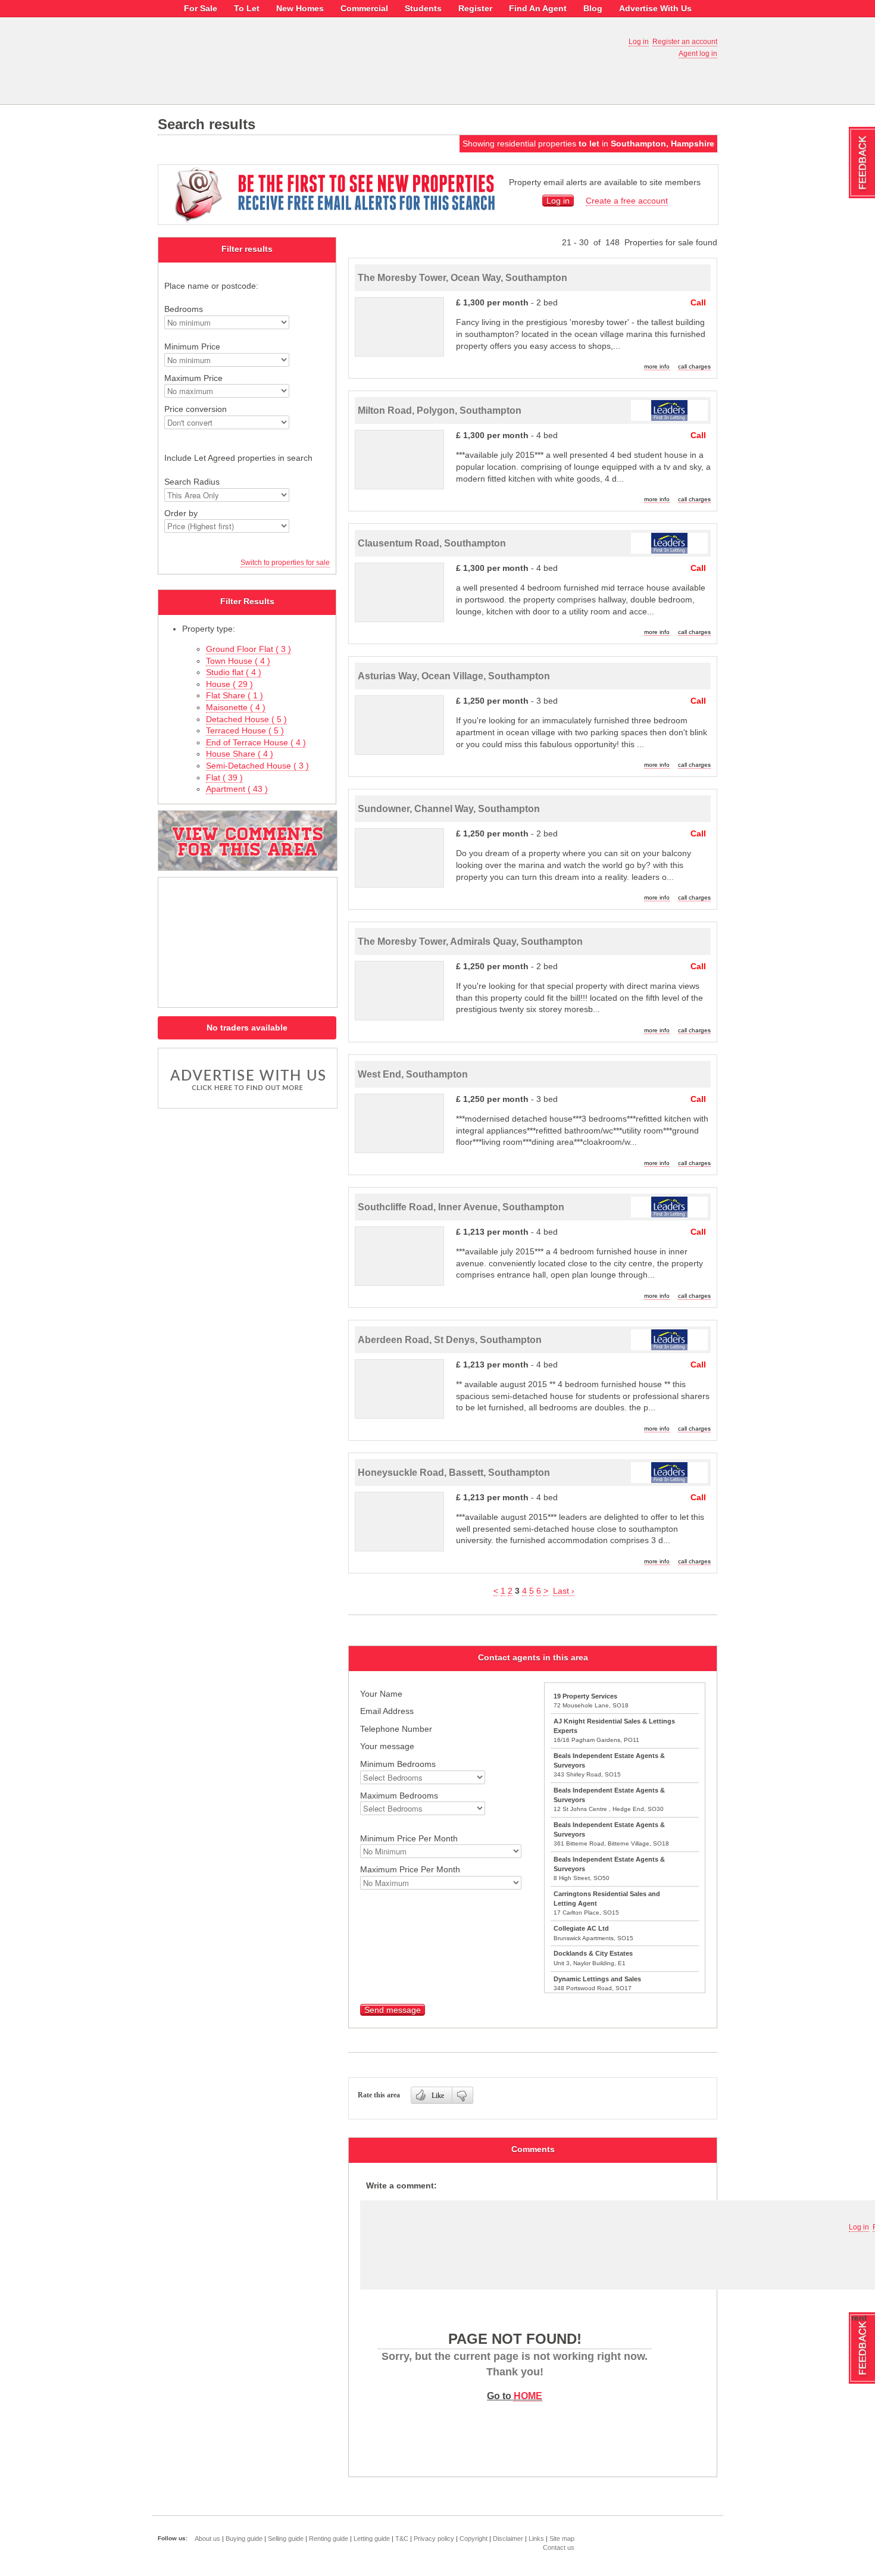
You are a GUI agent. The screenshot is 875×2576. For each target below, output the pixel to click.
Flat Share (235, 695)
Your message (387, 1746)
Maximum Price (193, 378)
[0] (463, 2095)
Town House (238, 661)
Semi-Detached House (257, 766)
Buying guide (244, 2538)
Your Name (381, 1694)
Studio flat (234, 672)
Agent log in (698, 54)
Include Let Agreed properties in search (238, 458)
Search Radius (192, 482)
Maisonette (236, 707)
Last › (564, 1591)
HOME (528, 2396)
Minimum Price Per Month (409, 1838)
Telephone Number (396, 1729)
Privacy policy (434, 2538)
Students (423, 8)
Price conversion (196, 409)
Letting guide (372, 2538)
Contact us (559, 2547)
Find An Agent (538, 8)
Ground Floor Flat (249, 649)
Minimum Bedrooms (398, 1764)
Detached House (246, 719)
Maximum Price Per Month (410, 1869)
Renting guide (329, 2538)
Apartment (237, 789)
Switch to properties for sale (285, 563)
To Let (247, 8)
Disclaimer (508, 2538)
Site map (562, 2538)
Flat (224, 778)
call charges (694, 366)
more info (657, 366)
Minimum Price (192, 346)
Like (438, 2096)
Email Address (387, 1711)
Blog (593, 8)
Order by (181, 513)
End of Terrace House (256, 742)
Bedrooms (184, 309)
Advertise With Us (655, 8)
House (229, 684)
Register (475, 8)
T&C (402, 2538)
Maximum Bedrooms (399, 1796)
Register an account (685, 42)
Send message (393, 2010)
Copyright (474, 2538)
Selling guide (286, 2538)
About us (207, 2538)
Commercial (364, 8)
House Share (240, 754)
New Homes (300, 8)
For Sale (201, 8)
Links (536, 2538)
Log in (639, 42)
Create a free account (627, 201)
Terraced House (245, 730)
